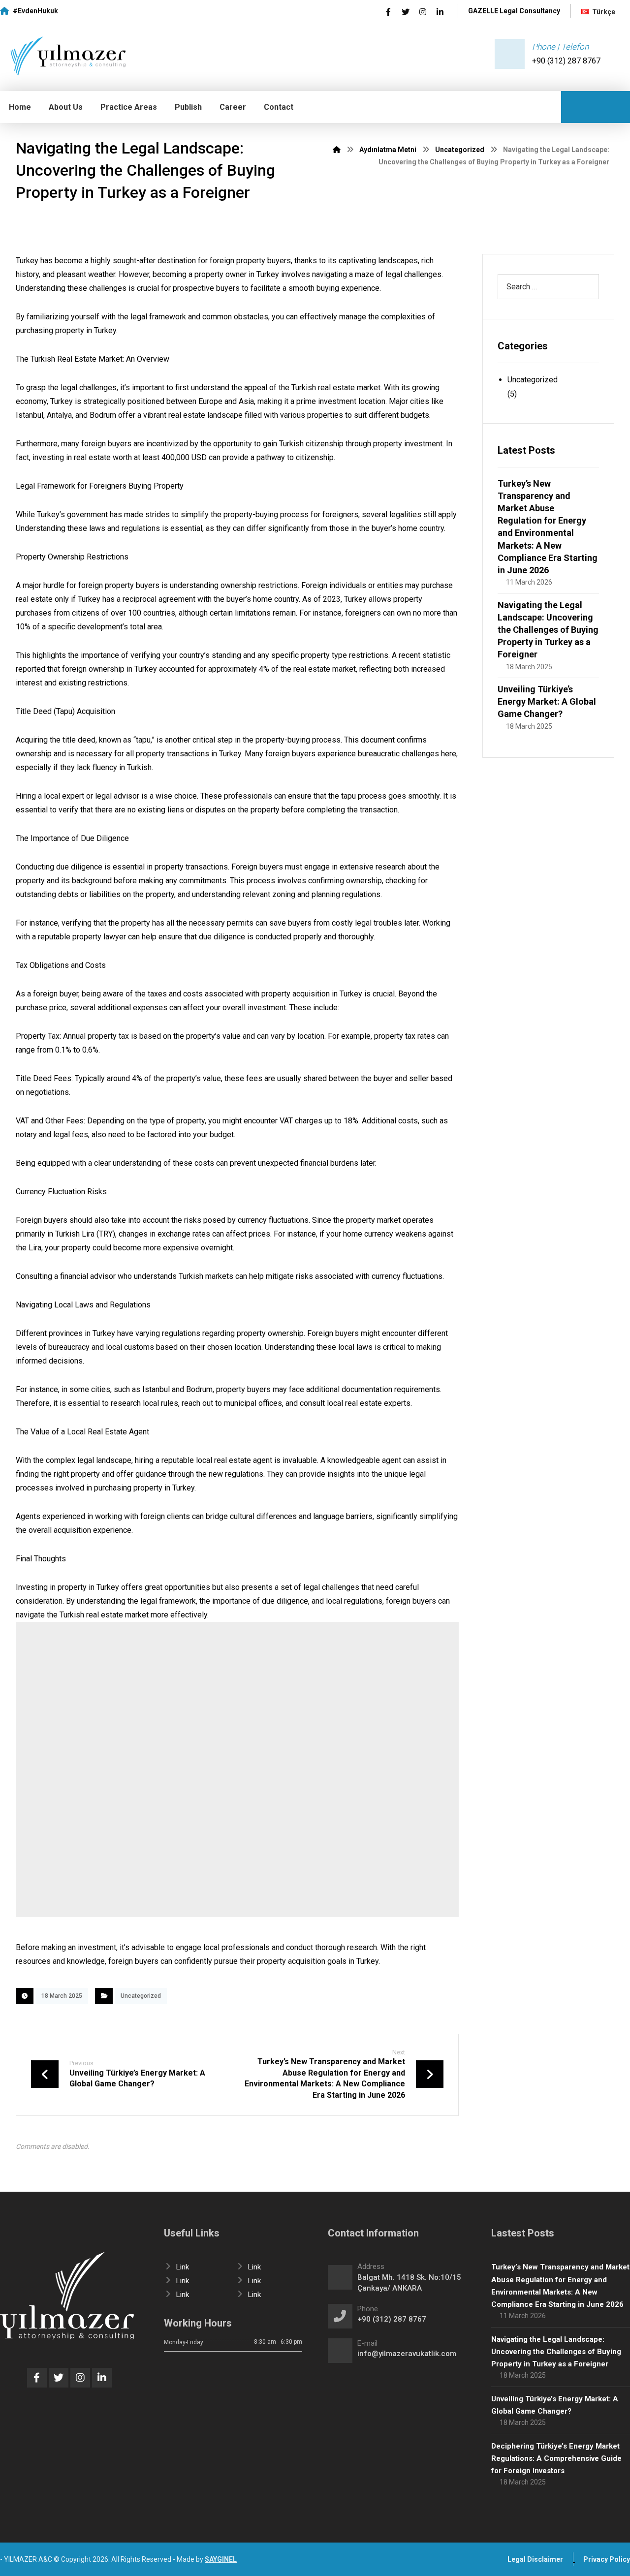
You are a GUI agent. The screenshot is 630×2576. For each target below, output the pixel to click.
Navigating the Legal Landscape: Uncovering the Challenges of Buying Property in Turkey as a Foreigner (548, 630)
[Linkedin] (440, 12)
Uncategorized (141, 1996)
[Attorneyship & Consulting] (64, 56)
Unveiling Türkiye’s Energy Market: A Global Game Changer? (547, 701)
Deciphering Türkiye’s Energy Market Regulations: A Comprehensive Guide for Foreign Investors (556, 2458)
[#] (37, 2378)
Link (183, 2267)
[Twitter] (406, 12)
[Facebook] (388, 12)
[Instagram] (423, 12)
